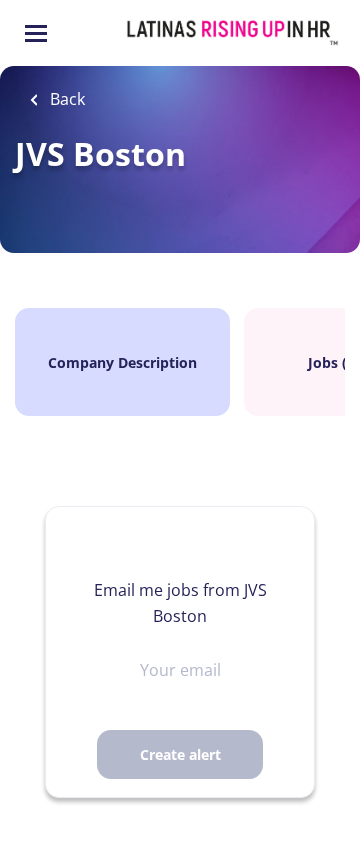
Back (65, 99)
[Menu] (36, 33)
